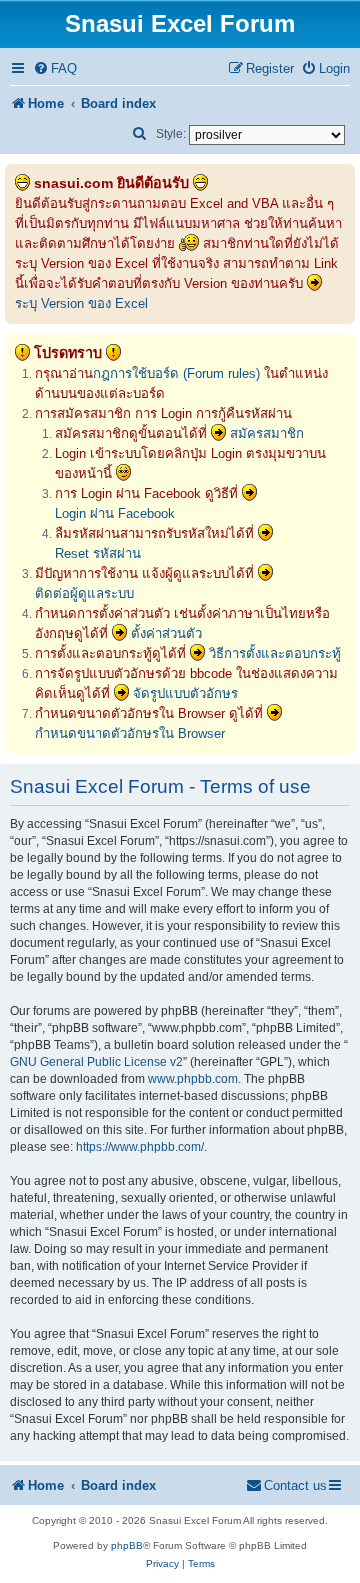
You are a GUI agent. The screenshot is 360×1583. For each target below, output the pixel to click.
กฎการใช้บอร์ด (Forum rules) (176, 373)
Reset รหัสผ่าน (98, 553)
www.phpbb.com (193, 1079)
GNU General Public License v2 (96, 1062)
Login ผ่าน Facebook (115, 513)
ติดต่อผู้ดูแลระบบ (84, 593)
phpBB (127, 1545)
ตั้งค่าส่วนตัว (166, 633)
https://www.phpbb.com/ (140, 1147)
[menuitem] (55, 68)
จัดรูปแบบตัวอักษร (185, 693)
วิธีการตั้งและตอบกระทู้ (275, 653)
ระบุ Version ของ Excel (81, 303)
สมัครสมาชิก (267, 433)
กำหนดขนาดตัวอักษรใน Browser (130, 733)
